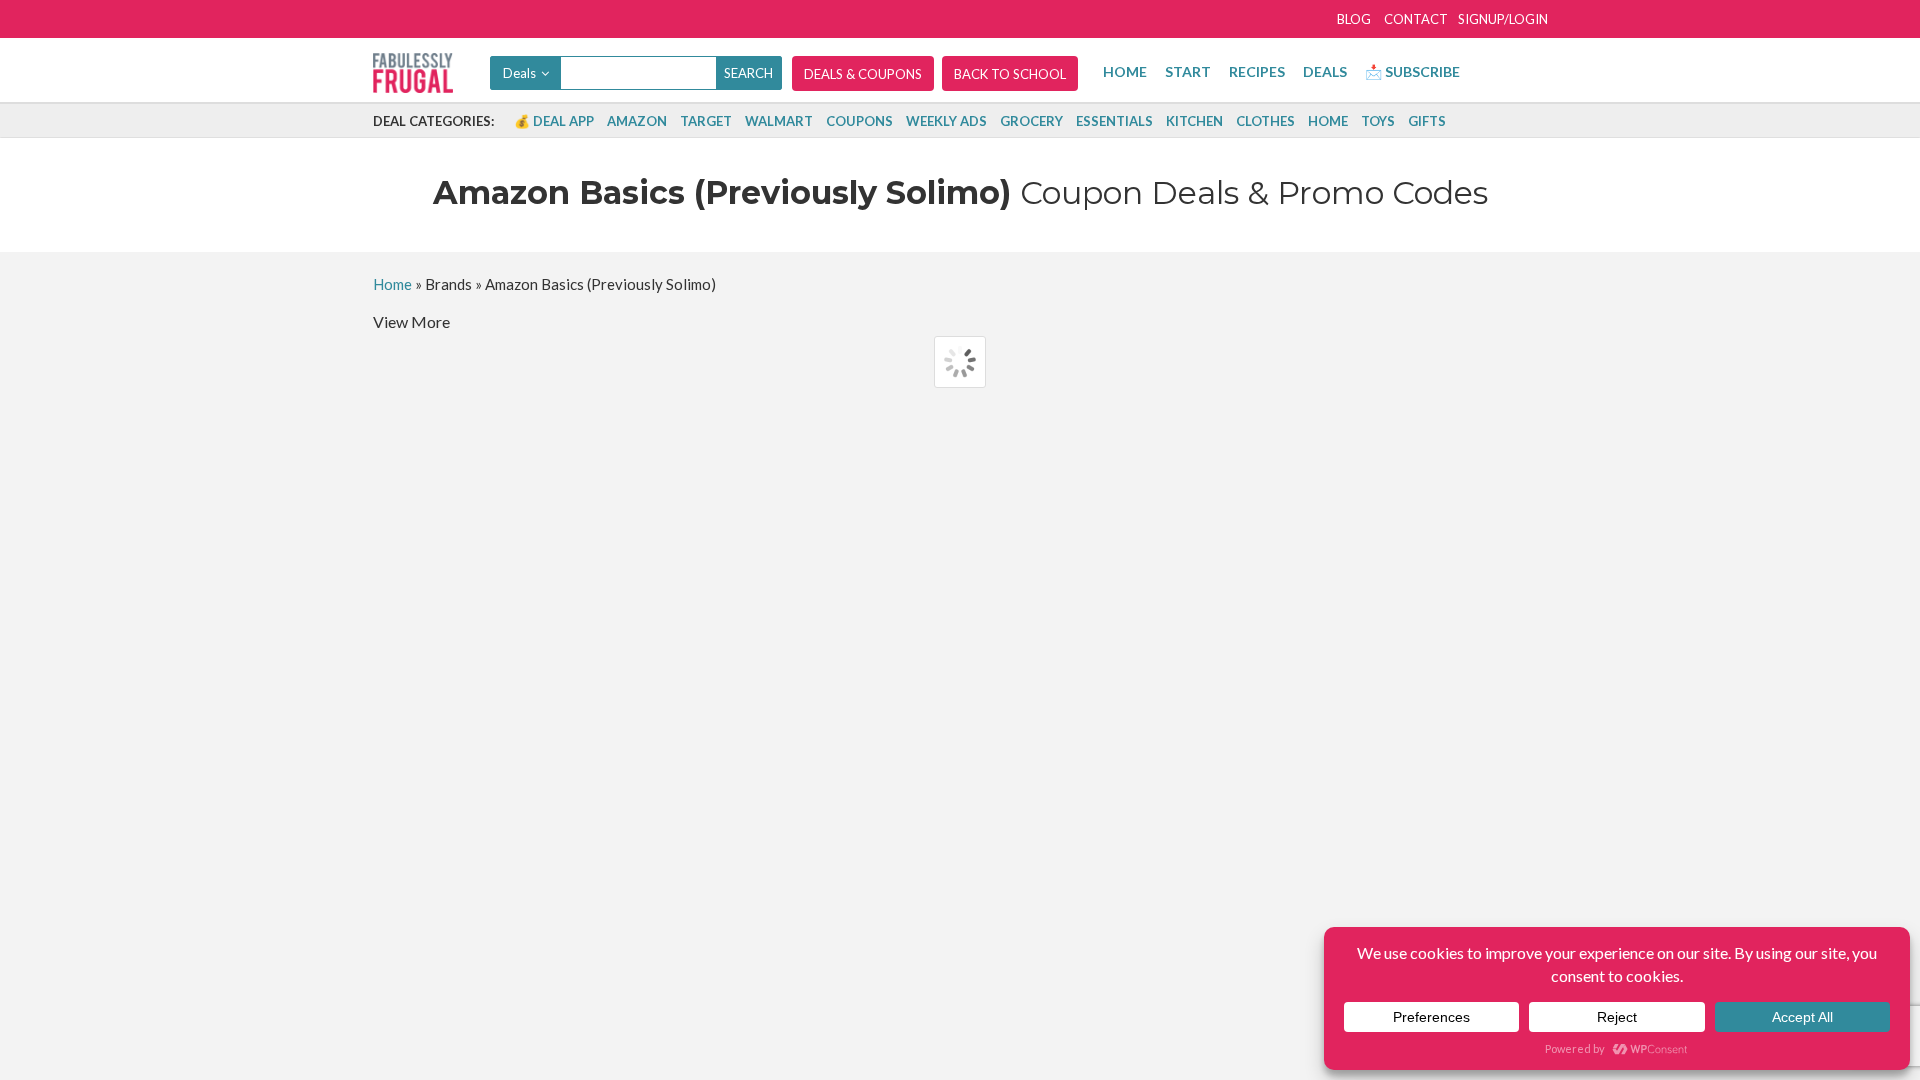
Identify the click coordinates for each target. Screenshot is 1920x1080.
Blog (1354, 19)
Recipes (1257, 71)
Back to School (1010, 74)
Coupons (859, 121)
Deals (1325, 71)
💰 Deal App (554, 121)
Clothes (1265, 121)
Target (706, 121)
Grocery (1031, 121)
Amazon (637, 121)
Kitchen (1194, 121)
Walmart (779, 121)
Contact (1416, 19)
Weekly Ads (946, 121)
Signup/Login (1503, 19)
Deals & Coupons (863, 74)
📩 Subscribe (1412, 71)
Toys (1378, 121)
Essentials (1114, 121)
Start (1188, 71)
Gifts (1427, 121)
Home (1125, 71)
